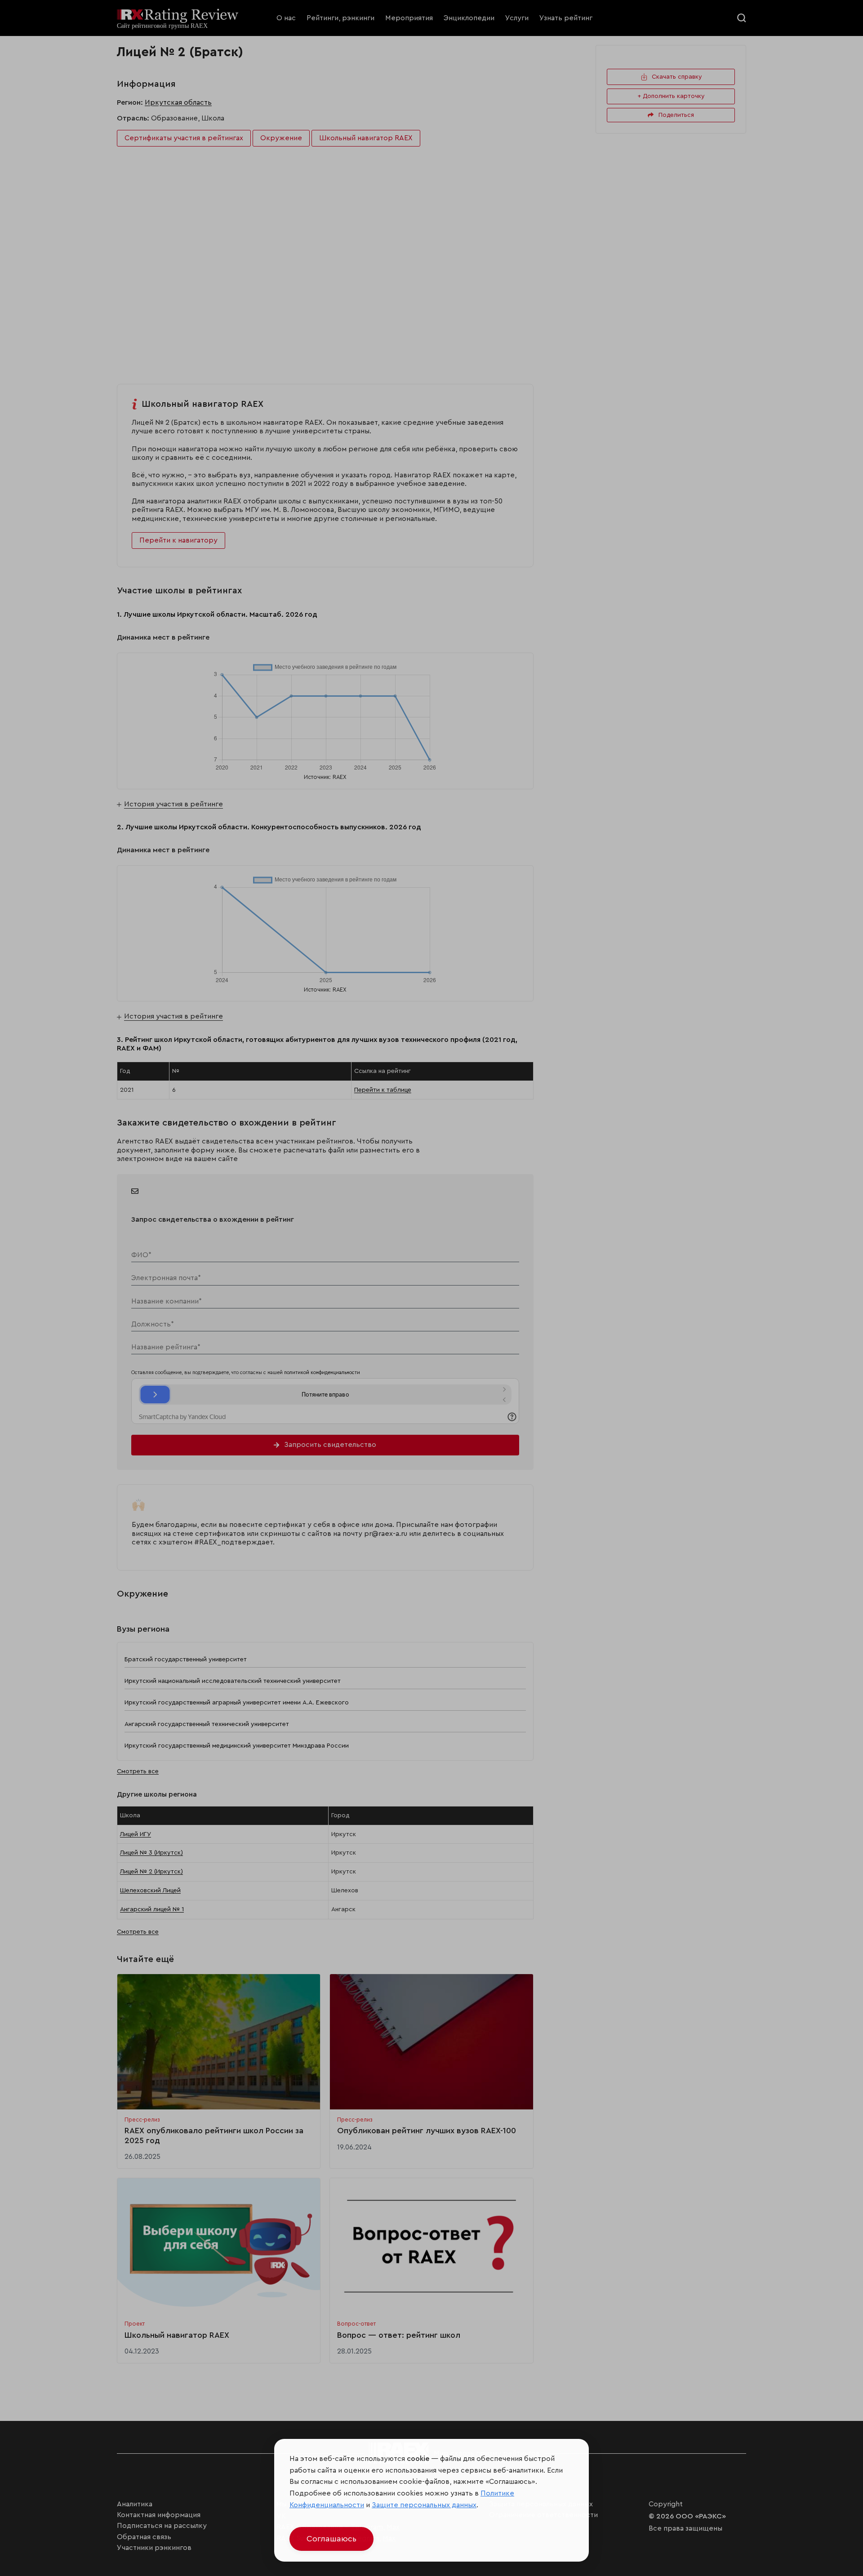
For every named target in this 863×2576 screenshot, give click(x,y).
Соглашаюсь (331, 2539)
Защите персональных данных (424, 2505)
